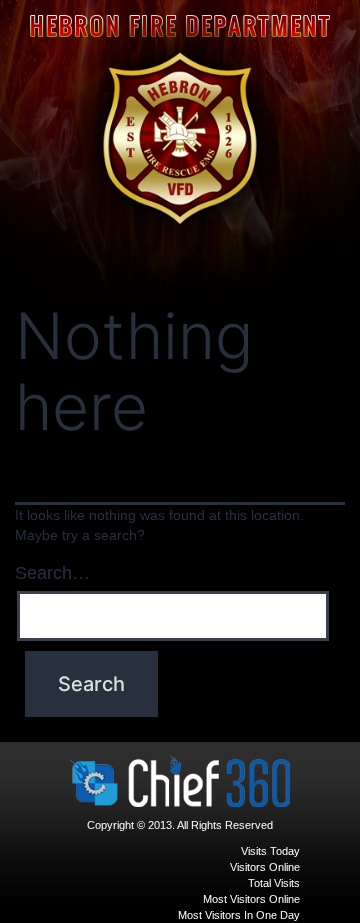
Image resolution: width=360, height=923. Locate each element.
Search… (52, 573)
